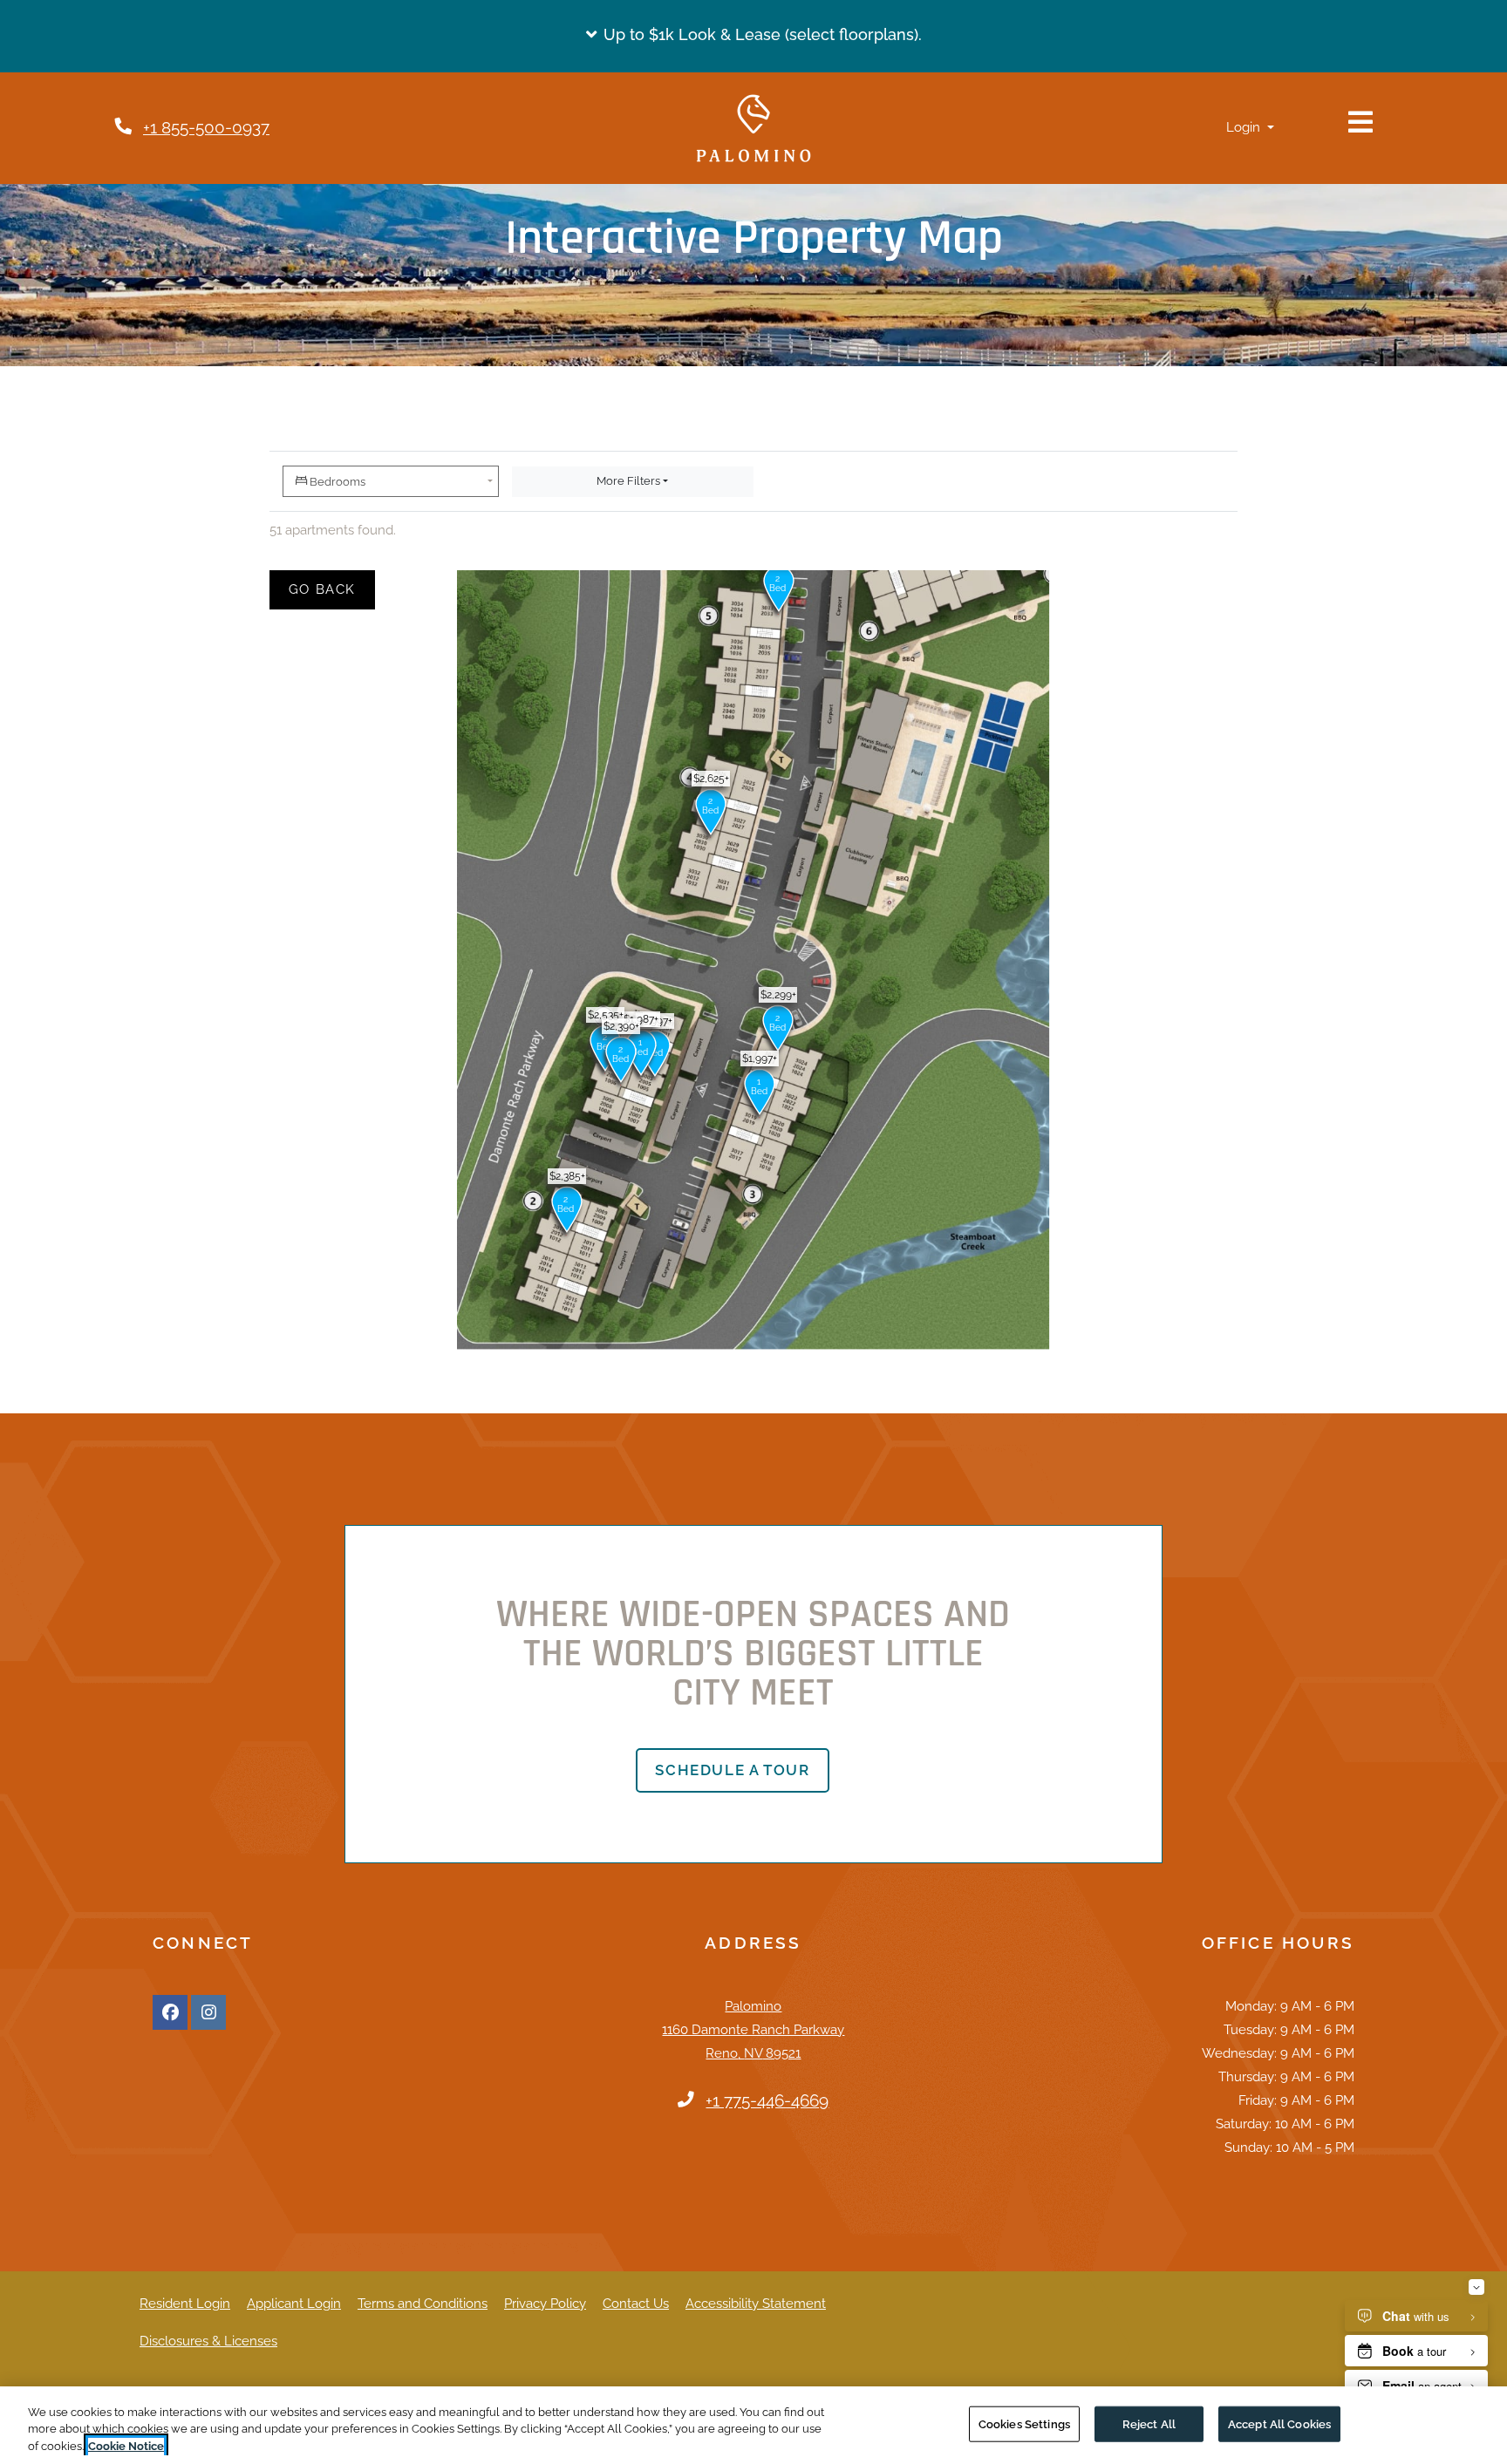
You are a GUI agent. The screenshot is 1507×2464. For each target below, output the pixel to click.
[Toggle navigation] (1360, 122)
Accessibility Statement (756, 2303)
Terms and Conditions (423, 2303)
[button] (753, 35)
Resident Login (185, 2303)
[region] (753, 2425)
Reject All (1149, 2423)
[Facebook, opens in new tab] (170, 2012)
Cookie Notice (126, 2446)
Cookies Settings (1024, 2423)
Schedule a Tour (732, 1770)
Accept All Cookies (1279, 2423)
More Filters (628, 481)
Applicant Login (294, 2303)
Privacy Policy (545, 2303)
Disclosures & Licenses (208, 2341)
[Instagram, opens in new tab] (208, 2012)
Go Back (332, 589)
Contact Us (636, 2304)
